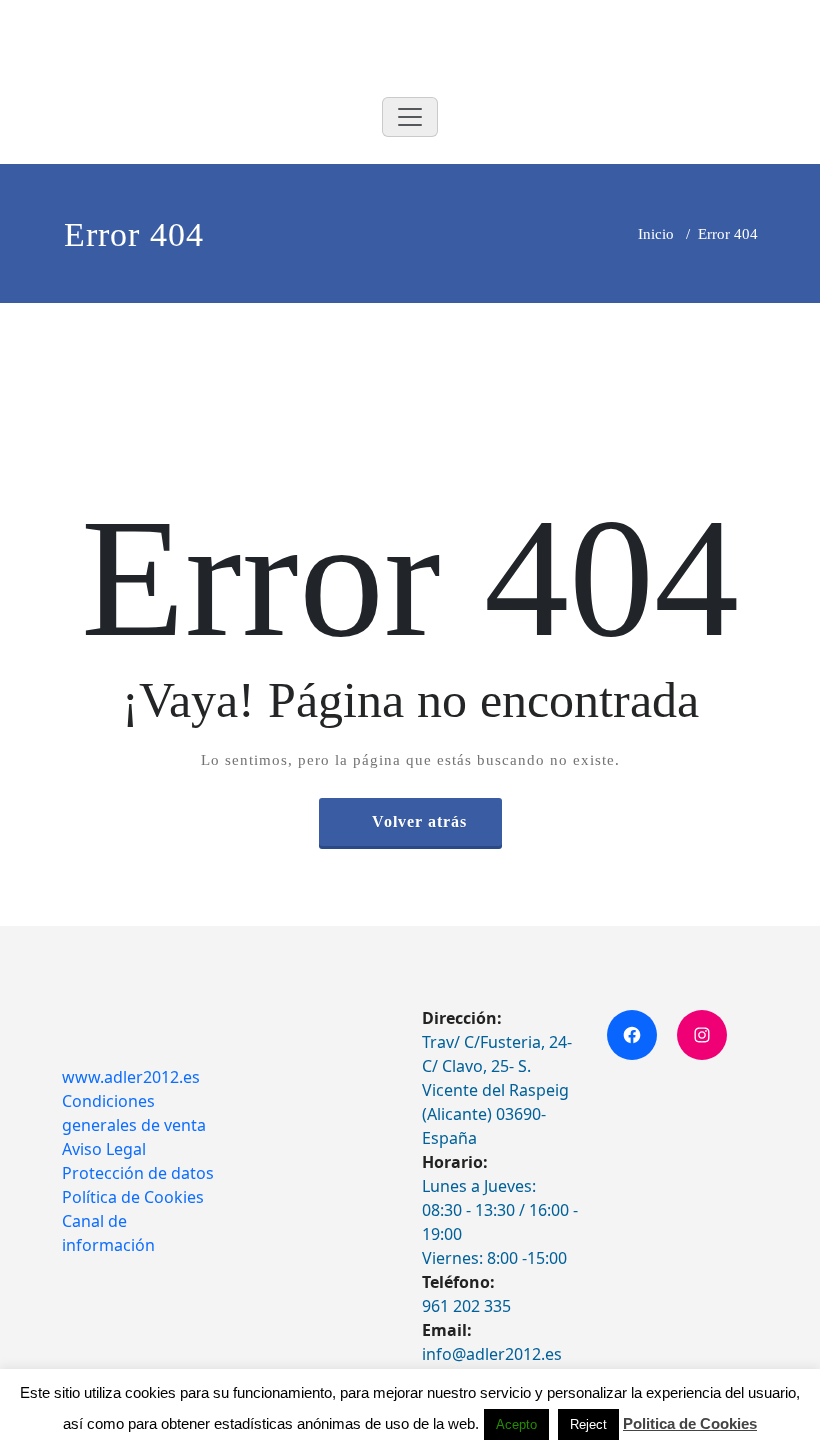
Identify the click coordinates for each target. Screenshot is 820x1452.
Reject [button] (588, 1424)
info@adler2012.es (492, 1354)
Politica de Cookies (690, 1423)
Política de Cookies (133, 1197)
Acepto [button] (516, 1424)
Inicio (656, 234)
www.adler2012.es (131, 1077)
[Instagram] (702, 1035)
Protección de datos (138, 1173)
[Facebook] (632, 1035)
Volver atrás (419, 821)
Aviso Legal (104, 1149)
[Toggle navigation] (410, 117)
